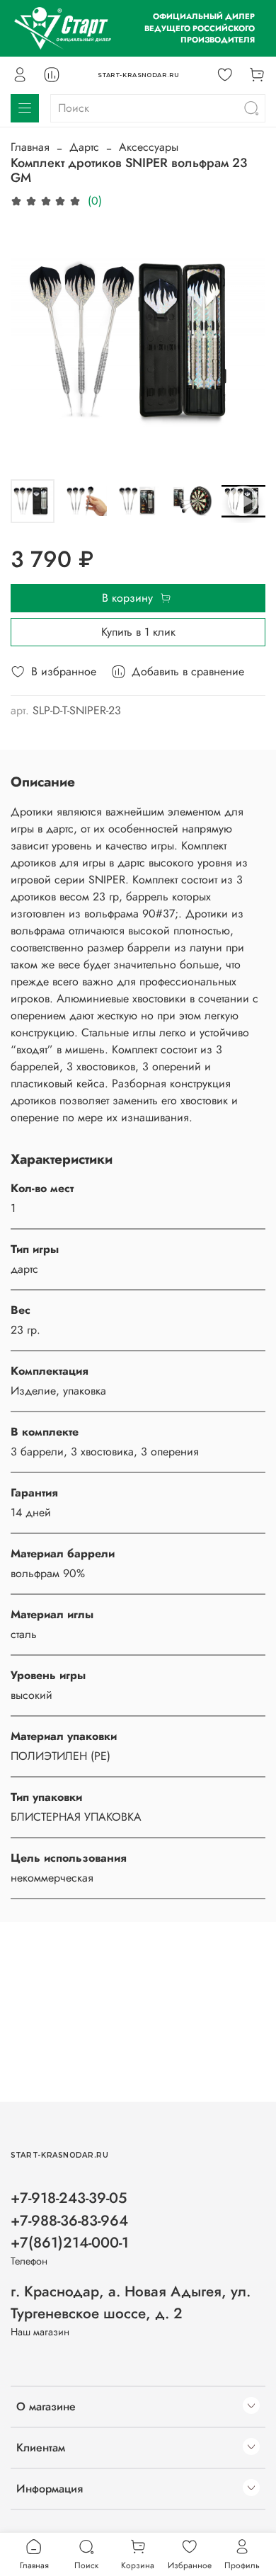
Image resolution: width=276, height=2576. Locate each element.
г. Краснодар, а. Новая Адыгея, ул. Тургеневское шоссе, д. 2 (131, 2302)
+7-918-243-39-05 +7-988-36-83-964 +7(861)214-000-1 (70, 2220)
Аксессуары (149, 147)
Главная (30, 147)
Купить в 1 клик (138, 632)
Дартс (84, 147)
